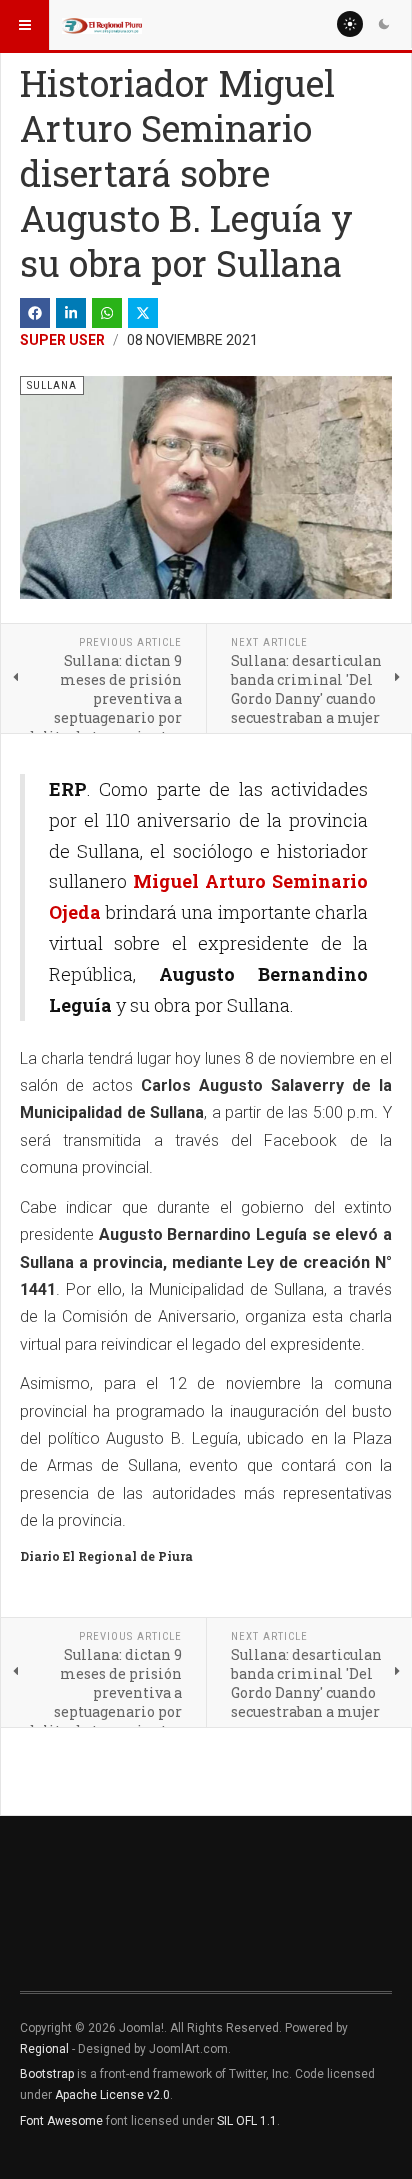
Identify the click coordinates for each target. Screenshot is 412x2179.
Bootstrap (47, 2074)
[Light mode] (350, 24)
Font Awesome (61, 2121)
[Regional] (102, 25)
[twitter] (143, 313)
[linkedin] (71, 313)
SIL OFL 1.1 (247, 2121)
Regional (44, 2049)
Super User (62, 340)
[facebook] (35, 313)
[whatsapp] (107, 313)
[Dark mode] (384, 24)
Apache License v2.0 (112, 2095)
